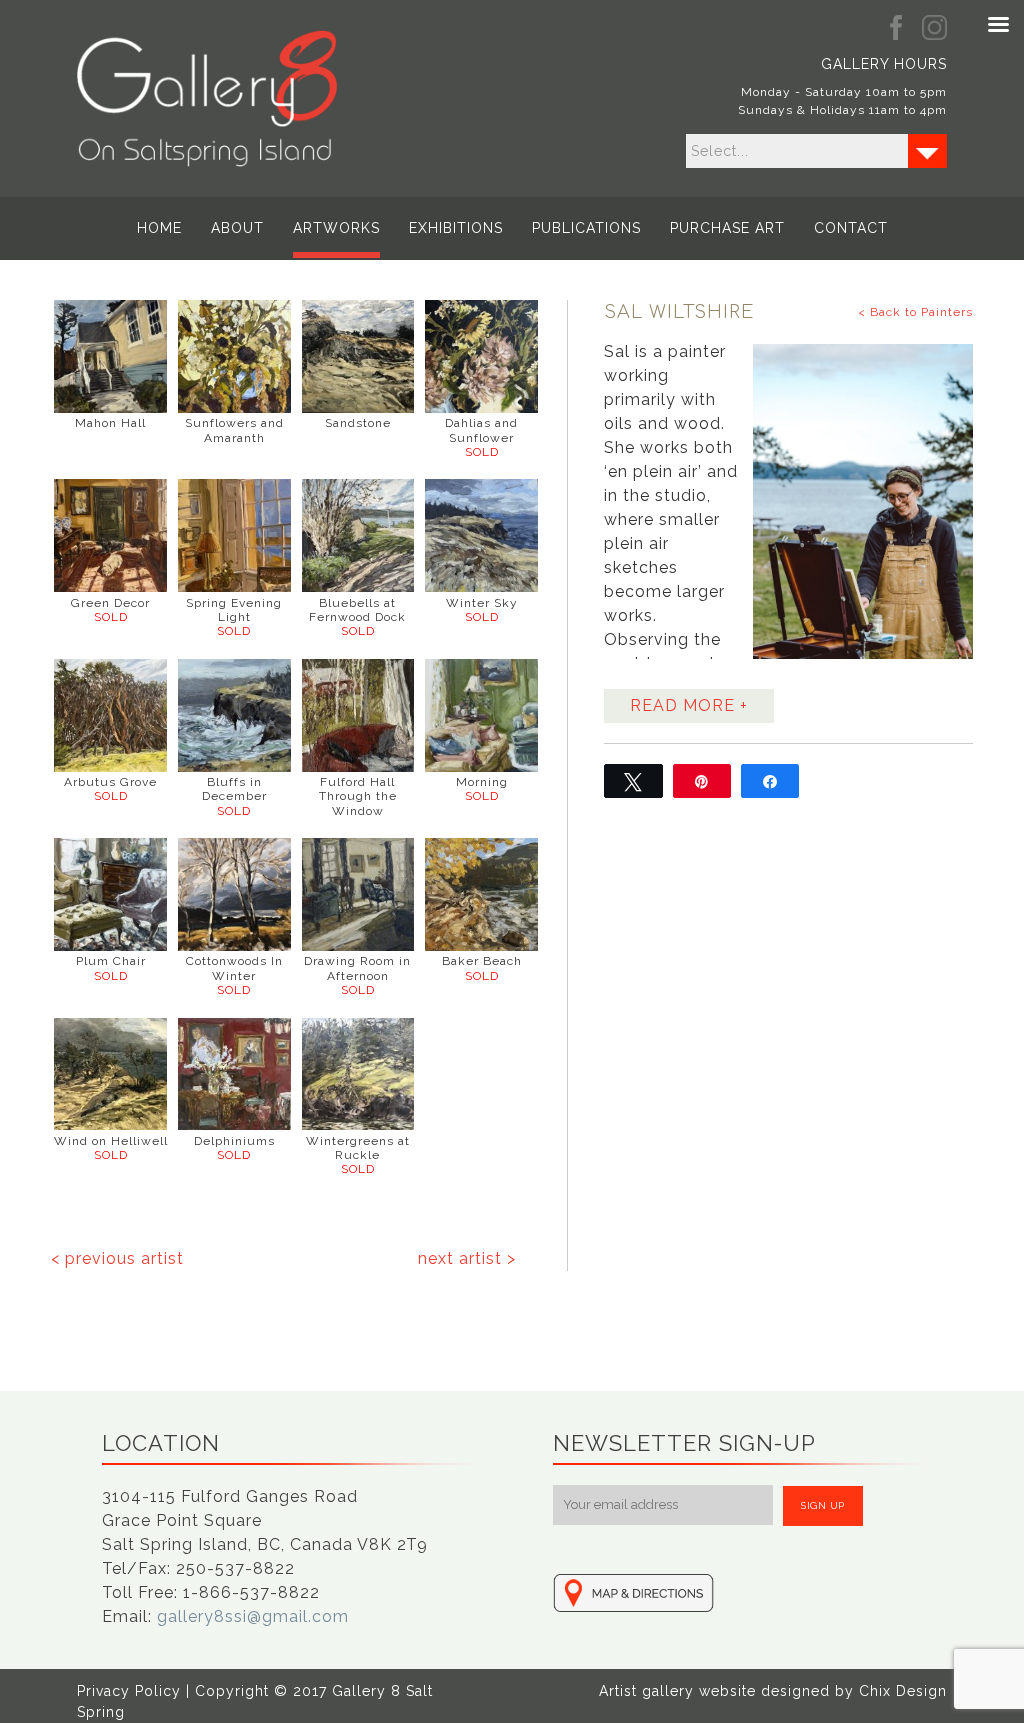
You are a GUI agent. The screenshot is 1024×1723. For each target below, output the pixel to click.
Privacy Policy (129, 1691)
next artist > (467, 1258)
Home (159, 228)
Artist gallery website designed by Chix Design (773, 1691)
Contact (851, 228)
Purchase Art (727, 228)
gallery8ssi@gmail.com (253, 1616)
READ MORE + (689, 705)
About (237, 228)
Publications (586, 228)
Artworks (336, 228)
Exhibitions (456, 228)
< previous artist (117, 1258)
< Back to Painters (915, 312)
